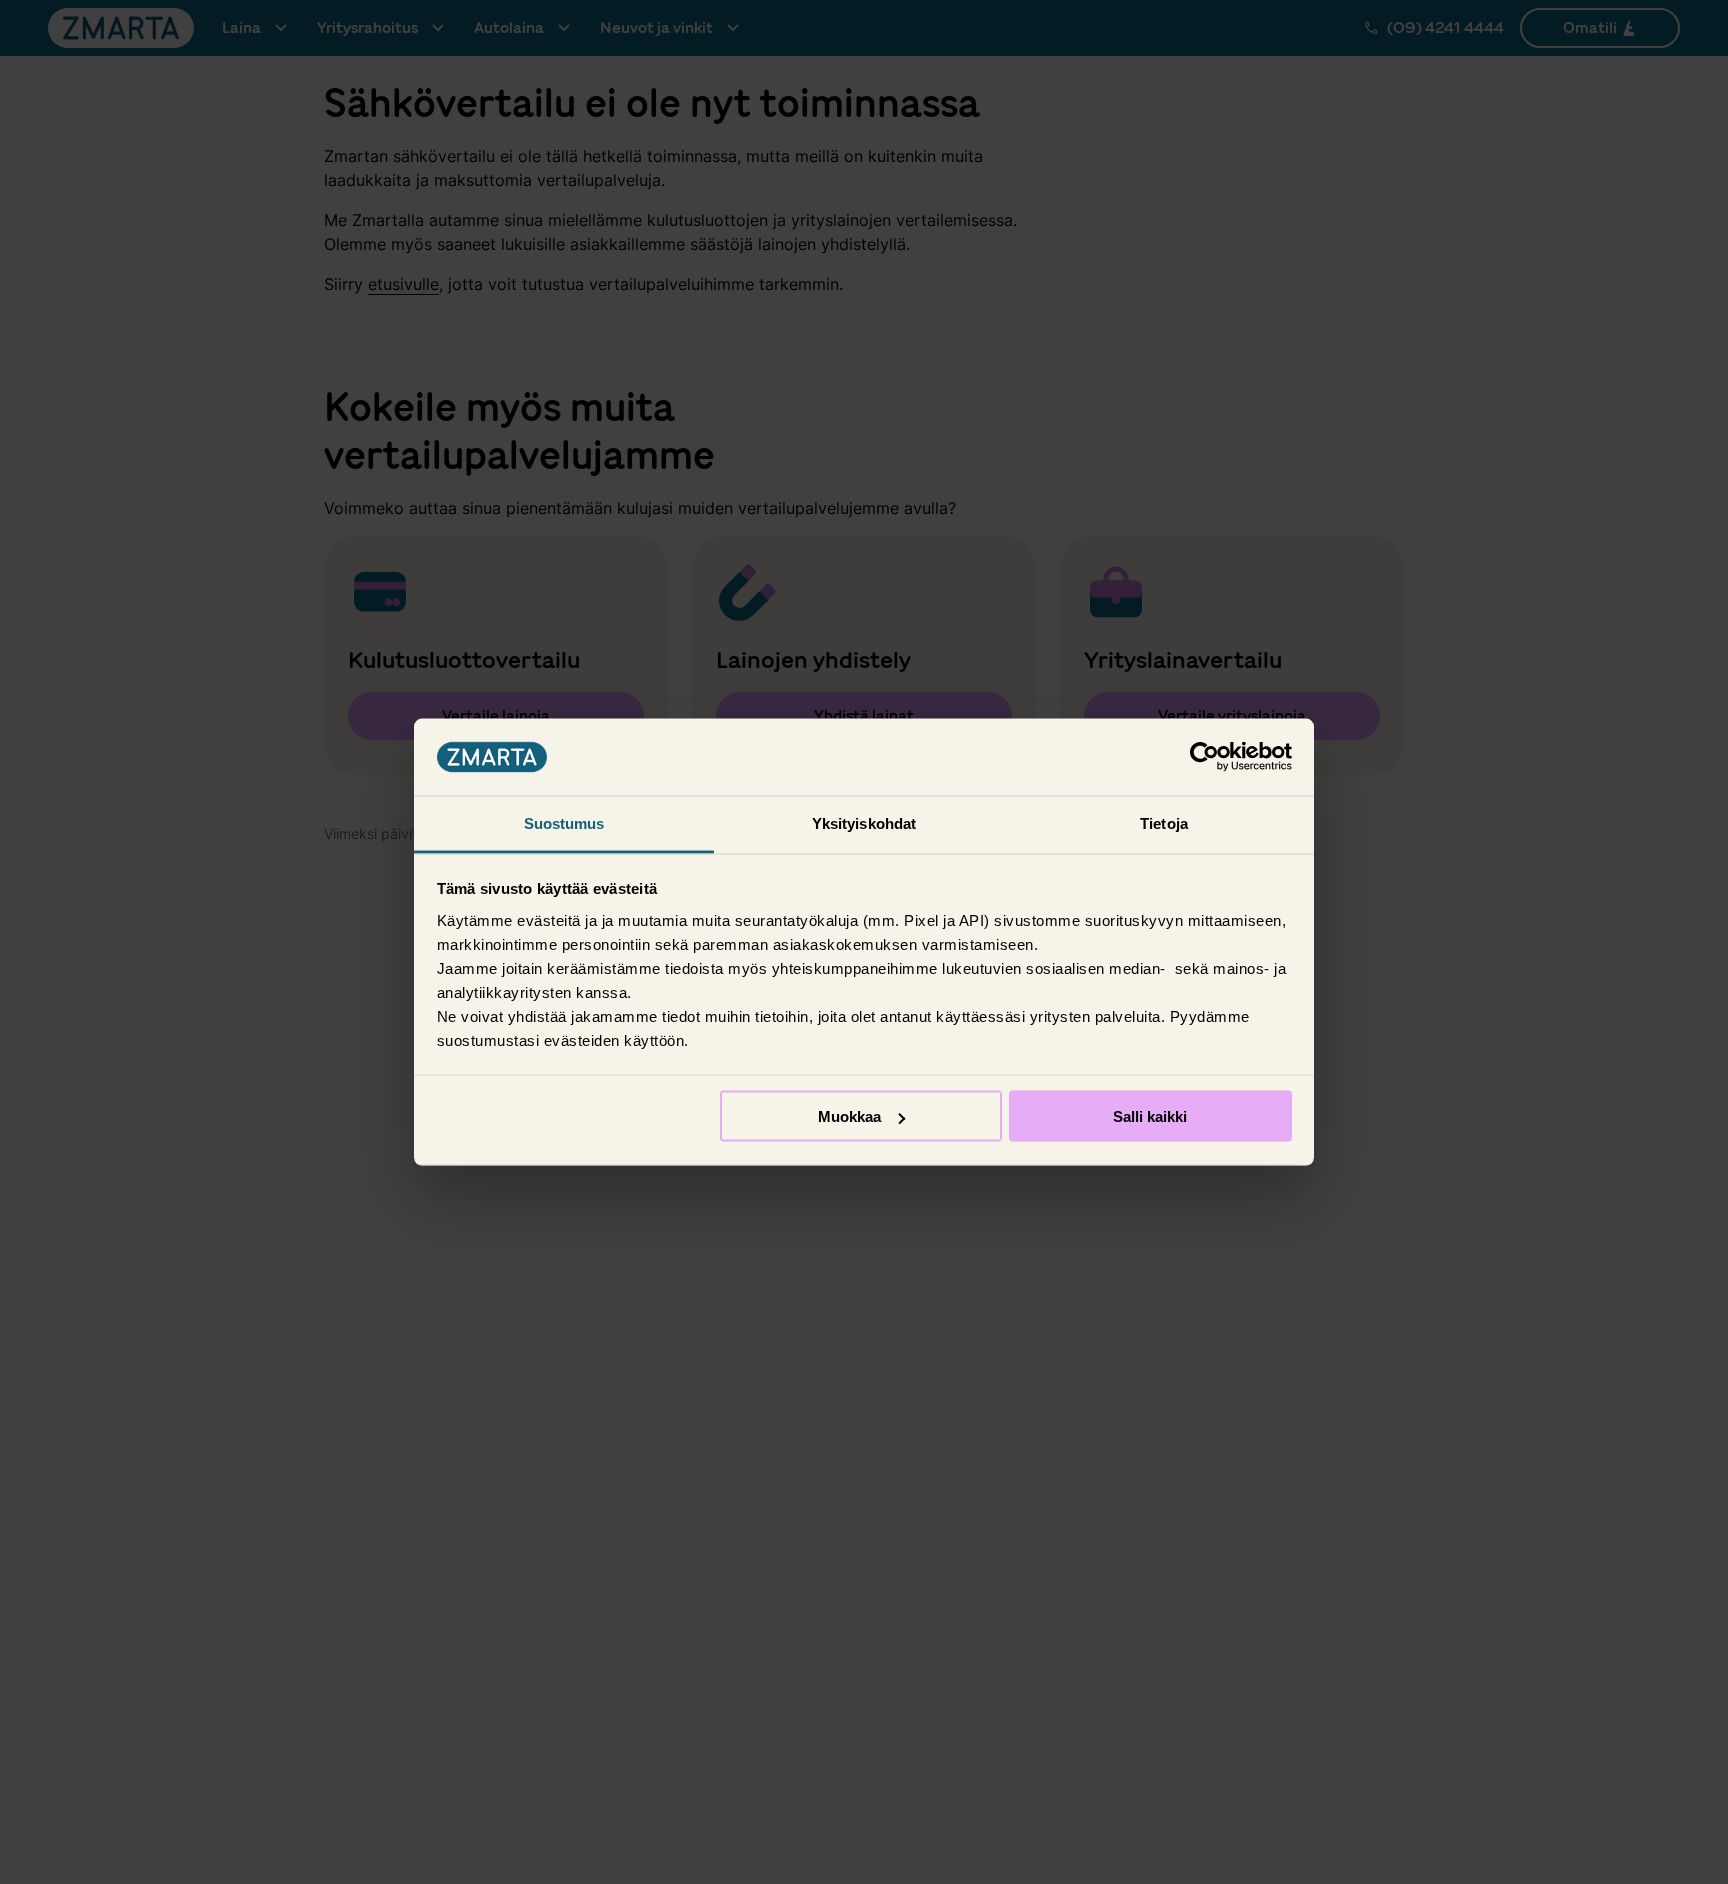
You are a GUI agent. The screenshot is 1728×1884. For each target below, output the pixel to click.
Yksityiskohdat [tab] (864, 822)
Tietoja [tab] (1164, 822)
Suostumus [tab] (564, 822)
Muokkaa (849, 1116)
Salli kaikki (1150, 1116)
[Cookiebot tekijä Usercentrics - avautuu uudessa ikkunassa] (1204, 757)
